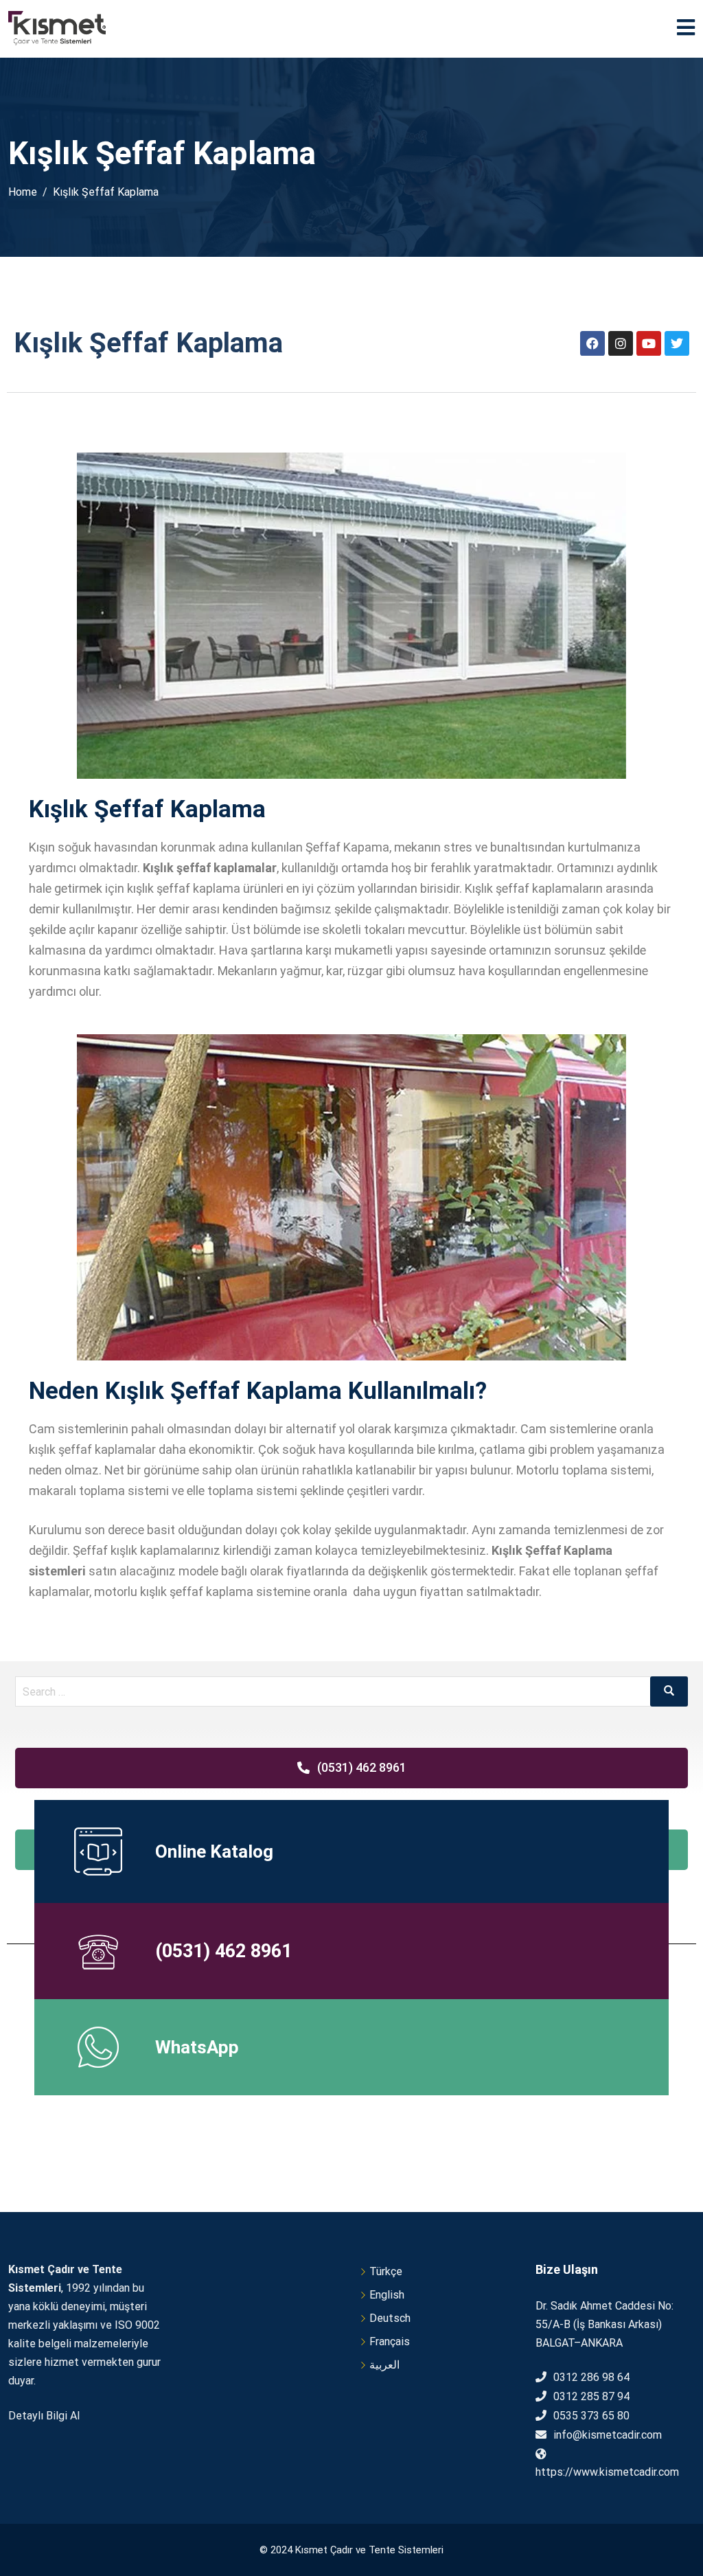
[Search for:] (351, 1691)
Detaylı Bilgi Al (44, 2416)
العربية (384, 2365)
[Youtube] (649, 343)
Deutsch (390, 2318)
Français (390, 2341)
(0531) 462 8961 (223, 1951)
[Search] (669, 1691)
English (387, 2295)
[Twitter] (677, 343)
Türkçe (386, 2271)
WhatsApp (197, 2047)
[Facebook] (592, 343)
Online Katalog (214, 1851)
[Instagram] (621, 343)
